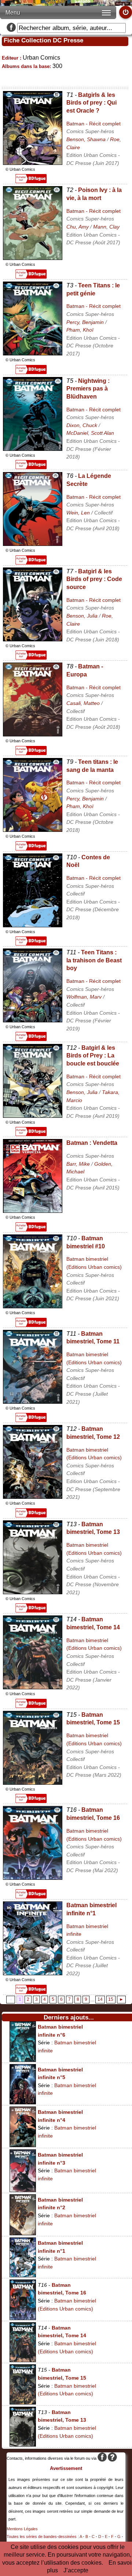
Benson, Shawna (86, 139)
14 (100, 2000)
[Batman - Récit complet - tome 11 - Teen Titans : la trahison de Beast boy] (33, 1020)
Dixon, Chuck (82, 425)
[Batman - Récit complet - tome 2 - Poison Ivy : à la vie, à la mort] (33, 258)
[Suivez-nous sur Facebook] (11, 28)
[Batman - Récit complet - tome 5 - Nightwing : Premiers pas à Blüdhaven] (33, 449)
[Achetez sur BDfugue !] (31, 181)
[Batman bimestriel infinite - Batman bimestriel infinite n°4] (23, 2145)
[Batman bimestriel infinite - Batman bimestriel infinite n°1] (33, 1973)
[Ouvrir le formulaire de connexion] (126, 12)
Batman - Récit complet (93, 124)
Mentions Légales (22, 2529)
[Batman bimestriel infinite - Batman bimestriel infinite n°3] (23, 2190)
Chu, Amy (78, 227)
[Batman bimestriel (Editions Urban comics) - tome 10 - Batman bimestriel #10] (33, 1306)
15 (111, 2000)
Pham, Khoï (80, 330)
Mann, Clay (106, 227)
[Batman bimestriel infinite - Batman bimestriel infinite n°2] (23, 2233)
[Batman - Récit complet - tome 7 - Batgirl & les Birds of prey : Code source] (33, 639)
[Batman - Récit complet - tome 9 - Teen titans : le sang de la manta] (33, 830)
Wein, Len (78, 513)
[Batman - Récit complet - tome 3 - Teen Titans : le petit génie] (33, 353)
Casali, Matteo (83, 703)
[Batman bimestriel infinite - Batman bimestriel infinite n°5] (23, 2102)
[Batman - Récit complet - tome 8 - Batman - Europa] (33, 734)
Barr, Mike (78, 1164)
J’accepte (76, 2570)
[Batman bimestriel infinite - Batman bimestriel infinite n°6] (23, 2060)
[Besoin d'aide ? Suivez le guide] (112, 2458)
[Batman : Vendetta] (33, 1211)
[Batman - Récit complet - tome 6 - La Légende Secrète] (33, 544)
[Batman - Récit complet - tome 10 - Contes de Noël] (33, 925)
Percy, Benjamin (85, 322)
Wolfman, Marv (84, 997)
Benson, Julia (82, 616)
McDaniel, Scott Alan (90, 433)
